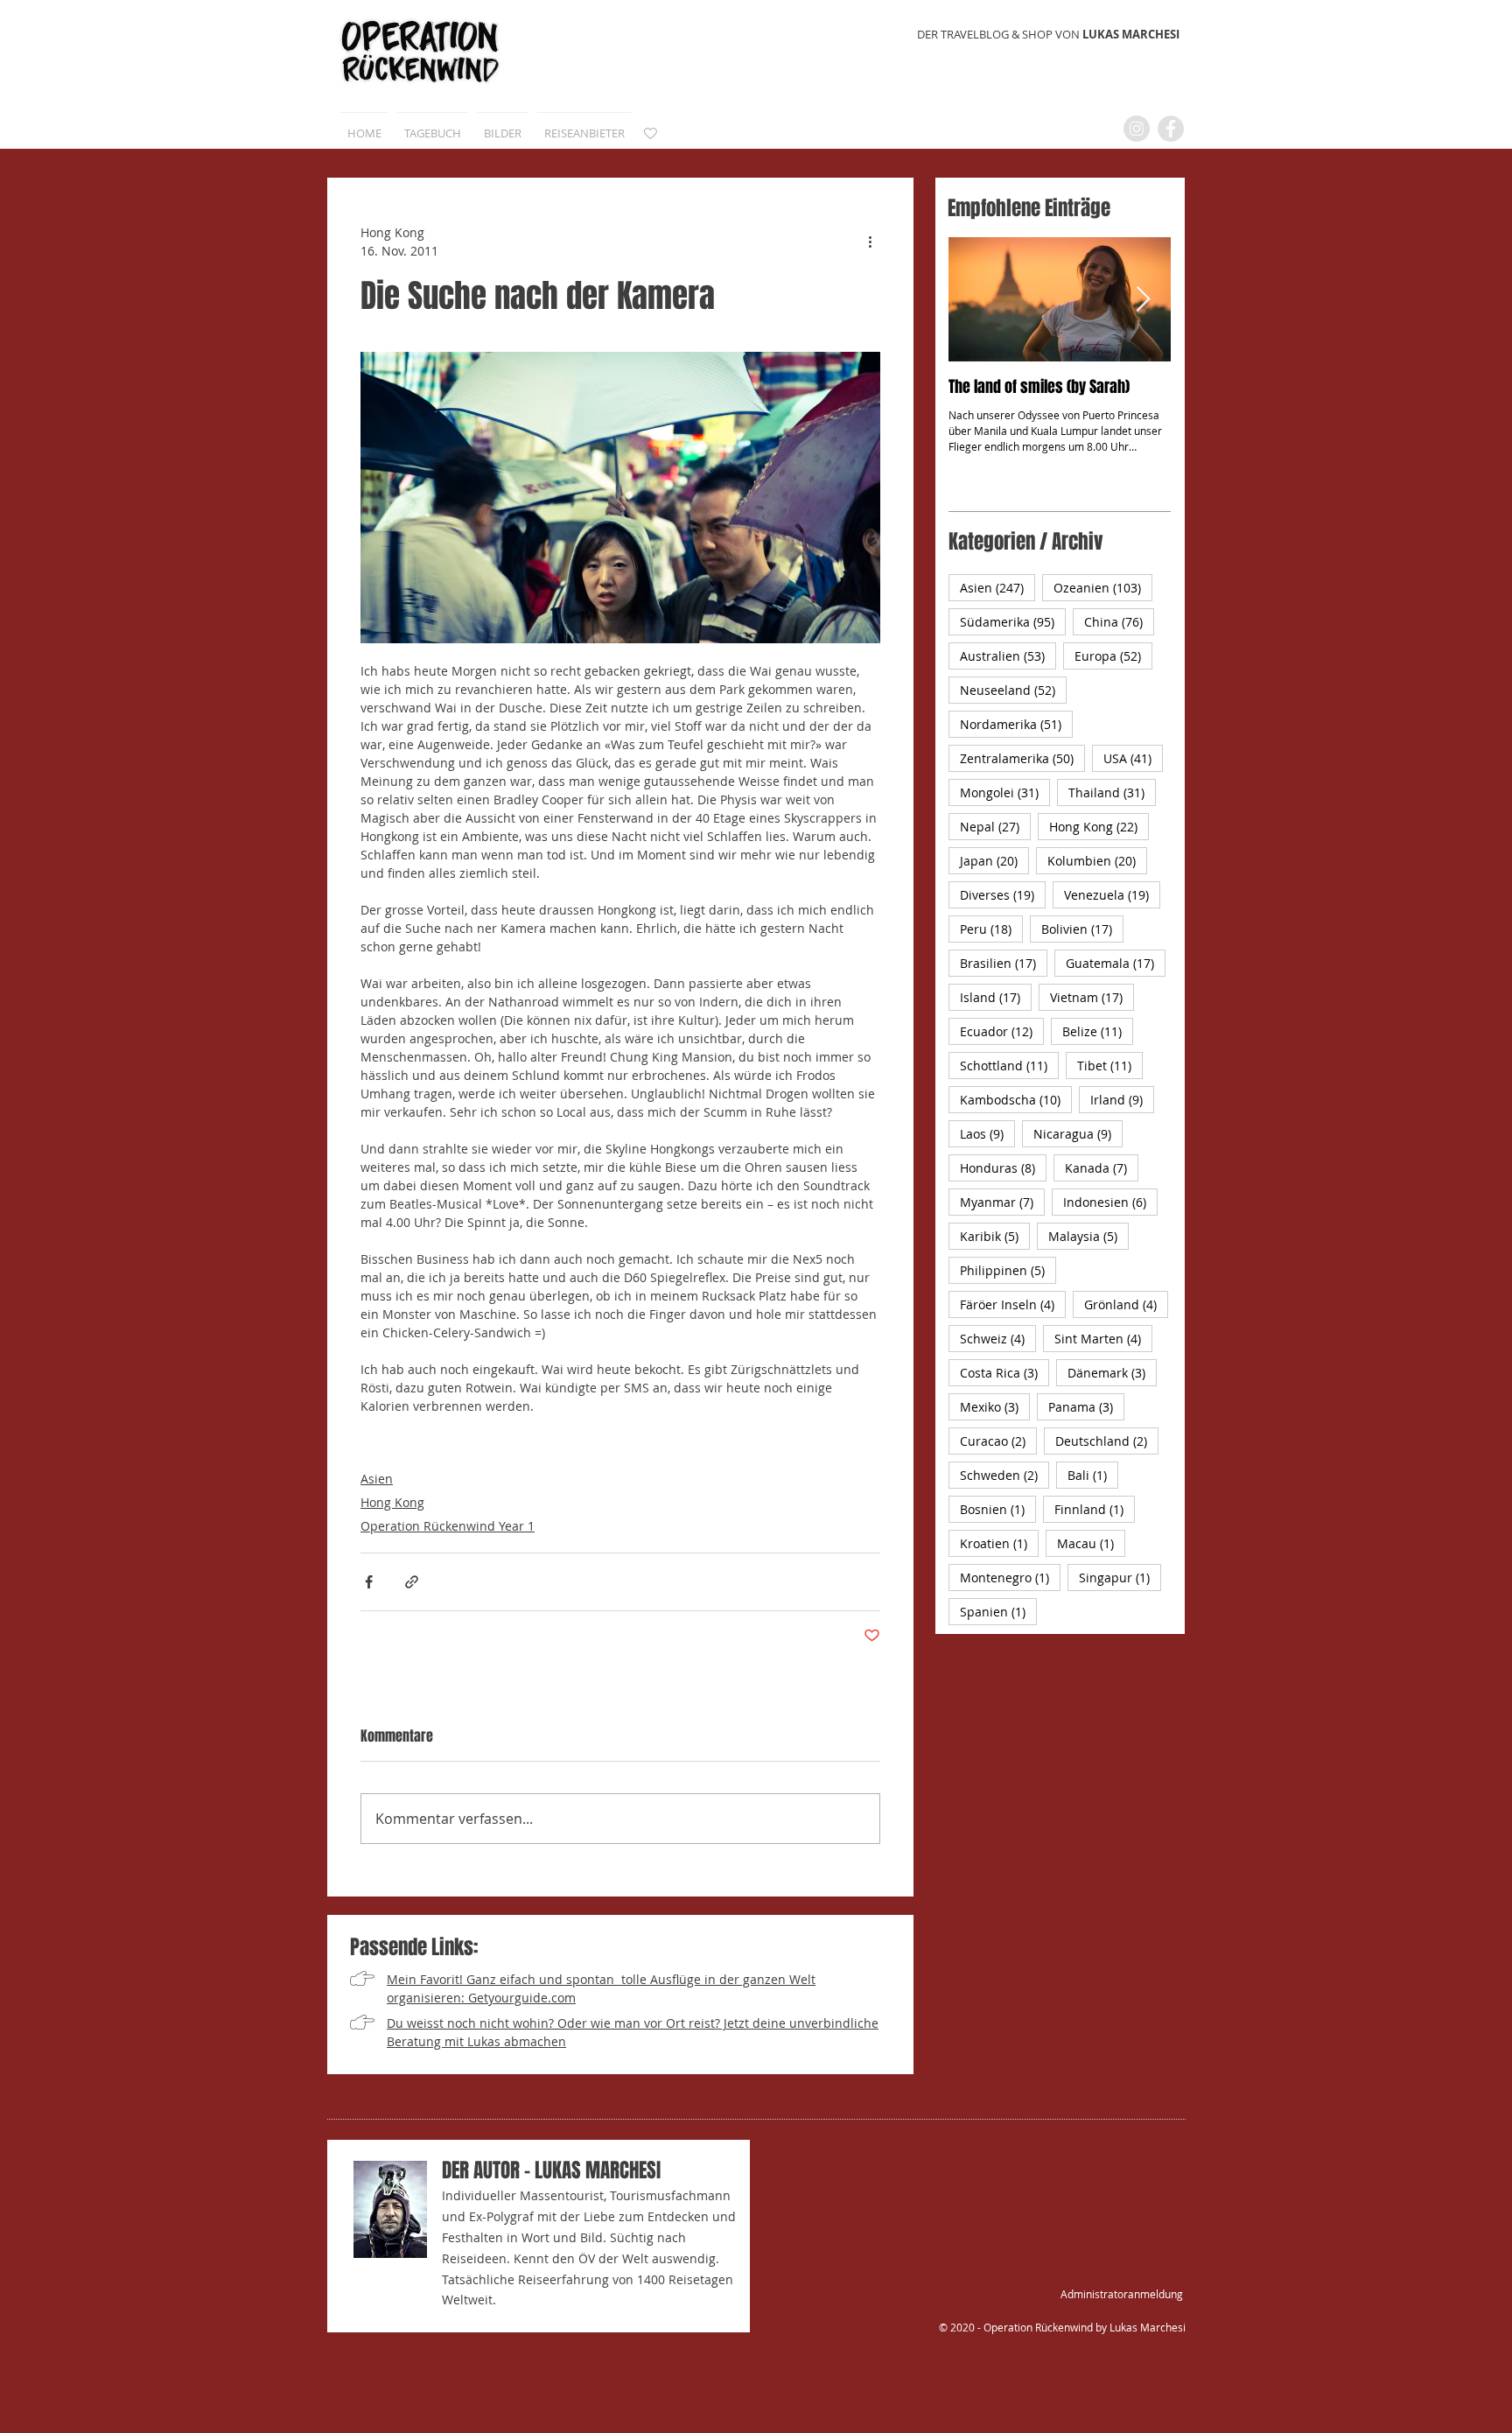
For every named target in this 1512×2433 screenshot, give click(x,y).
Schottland (1009, 1065)
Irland (1122, 1099)
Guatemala (1116, 963)
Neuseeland (1013, 690)
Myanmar (1002, 1202)
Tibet (1110, 1065)
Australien (1008, 656)
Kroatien (999, 1543)
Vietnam (1092, 997)
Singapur (1120, 1577)
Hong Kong (392, 1502)
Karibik (995, 1236)
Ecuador (1002, 1031)
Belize (1098, 1031)
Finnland (1095, 1509)
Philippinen (1008, 1270)
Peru (991, 929)
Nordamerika (1016, 724)
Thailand (1112, 792)
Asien (377, 1479)
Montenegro (1010, 1577)
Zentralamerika (1022, 758)
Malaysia (1088, 1236)
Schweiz (998, 1338)
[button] (503, 125)
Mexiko (995, 1406)
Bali (1093, 1475)
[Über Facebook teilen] (369, 1582)
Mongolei (1005, 792)
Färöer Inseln (1013, 1304)
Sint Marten (1103, 1338)
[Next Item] (1143, 300)
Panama (1086, 1406)
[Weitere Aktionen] (870, 242)
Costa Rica (1004, 1372)
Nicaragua (1078, 1133)
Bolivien (1082, 929)
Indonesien (1110, 1202)
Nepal (995, 826)
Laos (987, 1133)
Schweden (1004, 1475)
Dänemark (1112, 1372)
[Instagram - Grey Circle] (1137, 129)
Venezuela (1112, 894)
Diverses (1003, 894)
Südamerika (1013, 621)
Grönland (1126, 1304)
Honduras (1003, 1167)
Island (996, 997)
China (1119, 621)
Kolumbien (1097, 860)
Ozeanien (1103, 587)
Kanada (1102, 1167)
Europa (1113, 656)
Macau (1091, 1543)
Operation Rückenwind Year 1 (448, 1526)
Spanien (998, 1611)
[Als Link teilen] (412, 1582)
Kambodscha (1016, 1099)
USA (1133, 758)
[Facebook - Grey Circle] (1171, 129)
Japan (994, 860)
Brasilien (1004, 963)
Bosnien (998, 1509)
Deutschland (1107, 1441)
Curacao (998, 1441)
